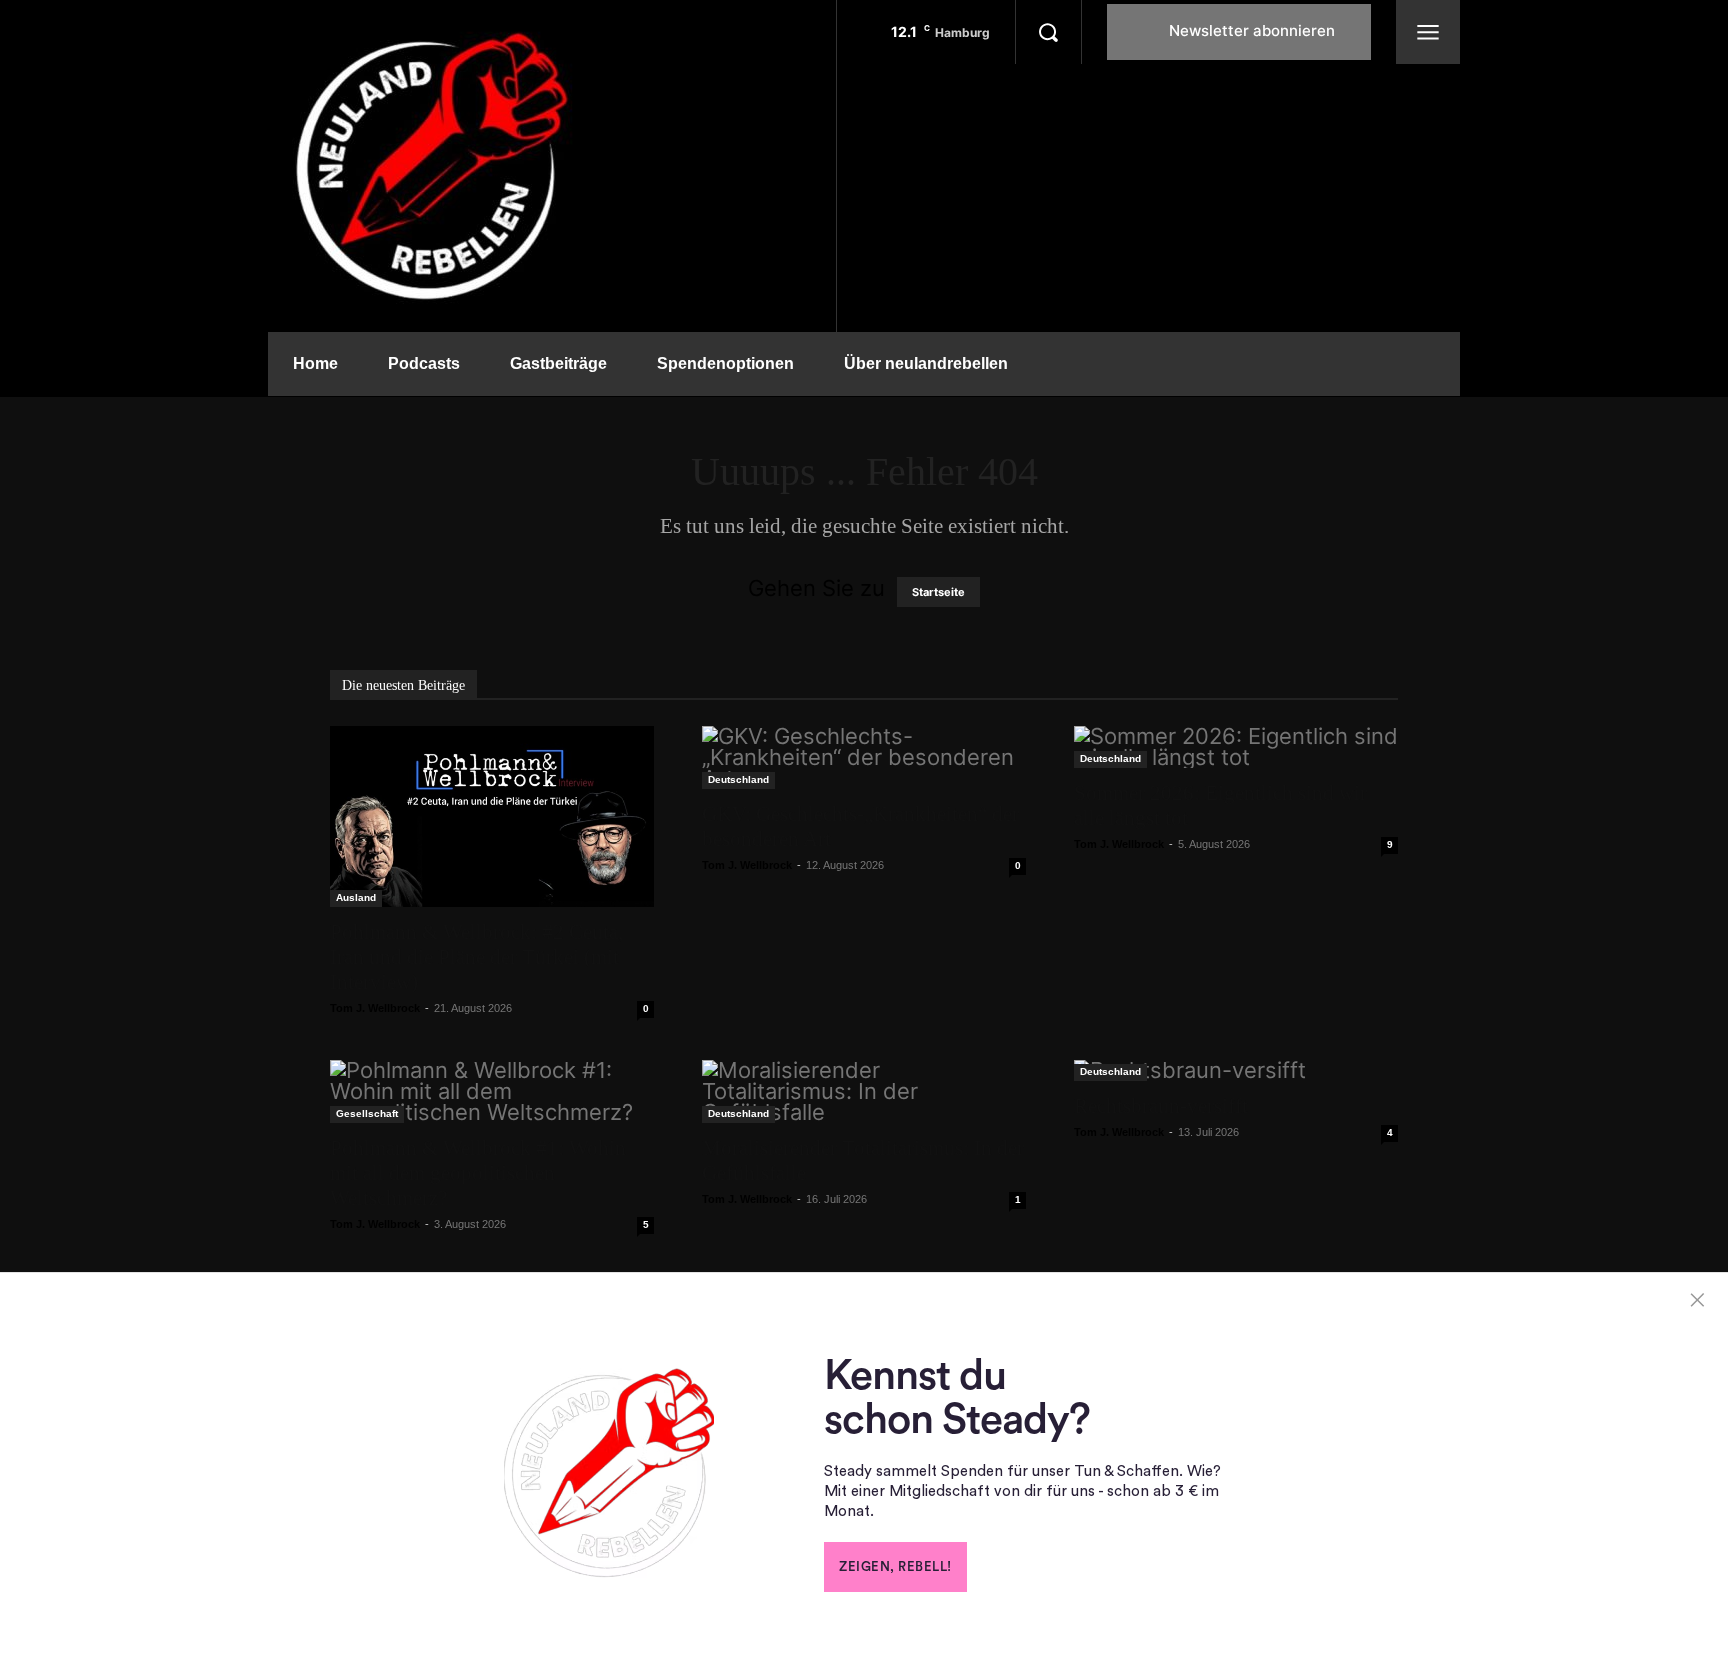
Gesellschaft (367, 1113)
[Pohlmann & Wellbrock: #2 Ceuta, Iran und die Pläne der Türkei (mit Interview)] (492, 816)
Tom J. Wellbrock (375, 1008)
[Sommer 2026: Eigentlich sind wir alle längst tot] (1236, 747)
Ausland (356, 897)
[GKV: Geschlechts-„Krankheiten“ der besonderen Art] (864, 757)
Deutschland (738, 779)
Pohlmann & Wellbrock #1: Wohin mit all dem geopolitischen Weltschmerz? (478, 1173)
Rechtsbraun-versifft (1161, 1106)
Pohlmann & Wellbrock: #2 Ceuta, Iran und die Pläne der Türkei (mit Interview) (476, 957)
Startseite (938, 592)
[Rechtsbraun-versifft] (1236, 1070)
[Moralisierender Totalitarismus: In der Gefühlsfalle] (864, 1091)
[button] (1048, 32)
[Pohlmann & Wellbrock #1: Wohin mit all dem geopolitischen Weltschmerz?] (492, 1091)
